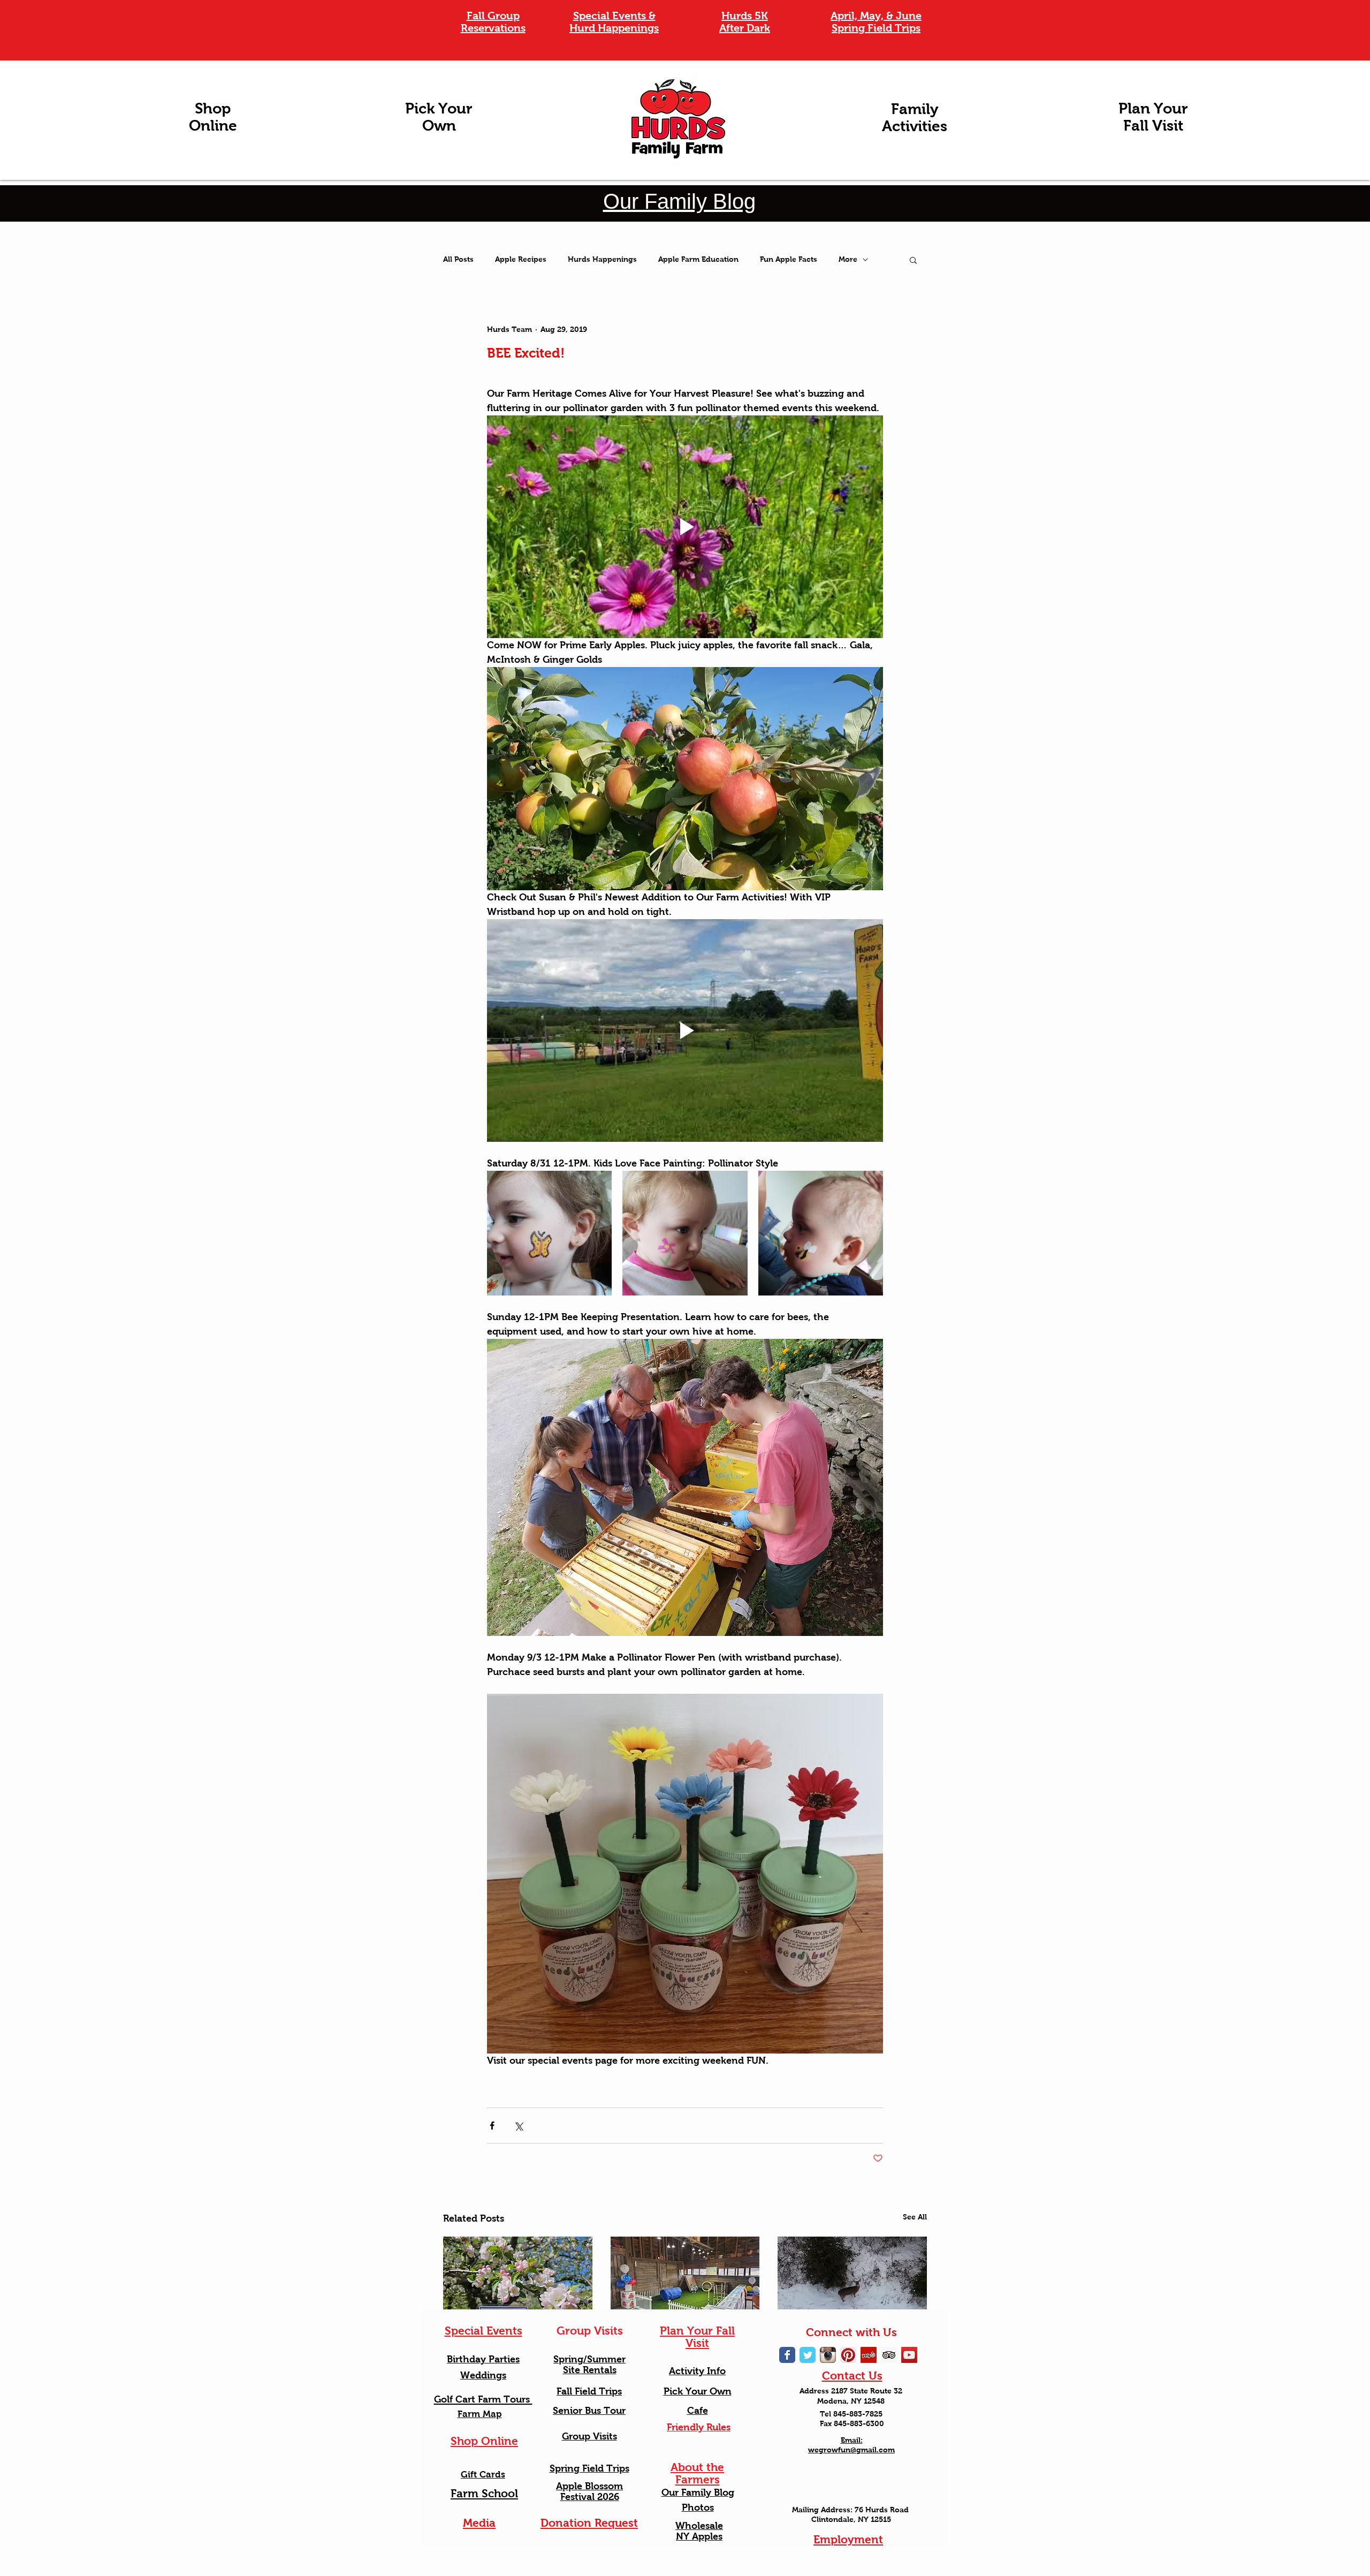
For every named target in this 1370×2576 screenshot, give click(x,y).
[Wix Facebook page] (787, 2355)
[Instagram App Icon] (828, 2355)
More (848, 259)
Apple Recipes (521, 259)
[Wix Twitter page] (808, 2355)
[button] (913, 260)
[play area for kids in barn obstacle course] (685, 2279)
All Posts (458, 259)
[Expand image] (549, 1233)
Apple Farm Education (698, 259)
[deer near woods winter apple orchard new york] (852, 2279)
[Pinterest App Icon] (848, 2355)
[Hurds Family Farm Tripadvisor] (889, 2355)
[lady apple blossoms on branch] (518, 2279)
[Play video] (685, 527)
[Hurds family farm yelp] (869, 2355)
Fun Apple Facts (789, 259)
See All (915, 2217)
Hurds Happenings (602, 259)
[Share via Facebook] (492, 2126)
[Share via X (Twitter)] (518, 2126)
